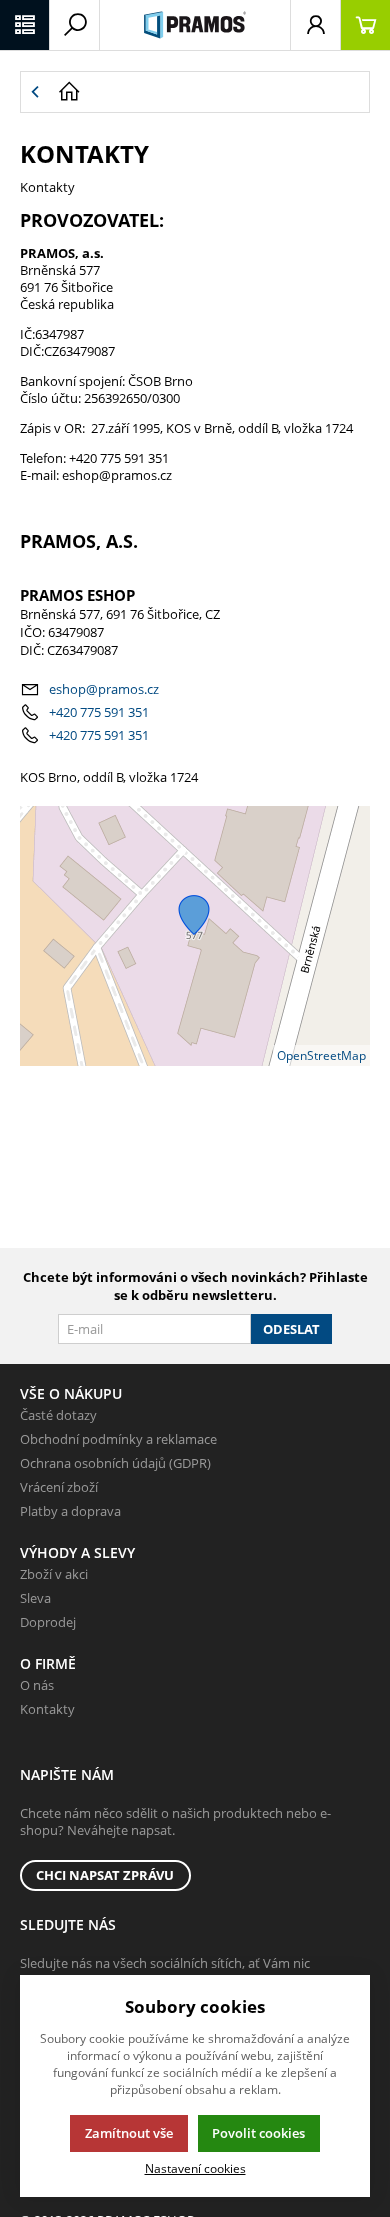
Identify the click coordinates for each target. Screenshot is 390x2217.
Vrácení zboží (59, 1487)
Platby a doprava (70, 1511)
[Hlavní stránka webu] (209, 92)
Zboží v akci (54, 1574)
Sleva (35, 1598)
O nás (37, 1685)
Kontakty (47, 1709)
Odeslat (291, 1329)
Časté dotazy (58, 1415)
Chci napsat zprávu (105, 1875)
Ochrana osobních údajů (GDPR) (115, 1463)
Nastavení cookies (195, 2168)
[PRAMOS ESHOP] (195, 25)
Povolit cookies (258, 2133)
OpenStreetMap (321, 1055)
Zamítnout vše (129, 2133)
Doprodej (48, 1622)
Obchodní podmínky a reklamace (118, 1439)
